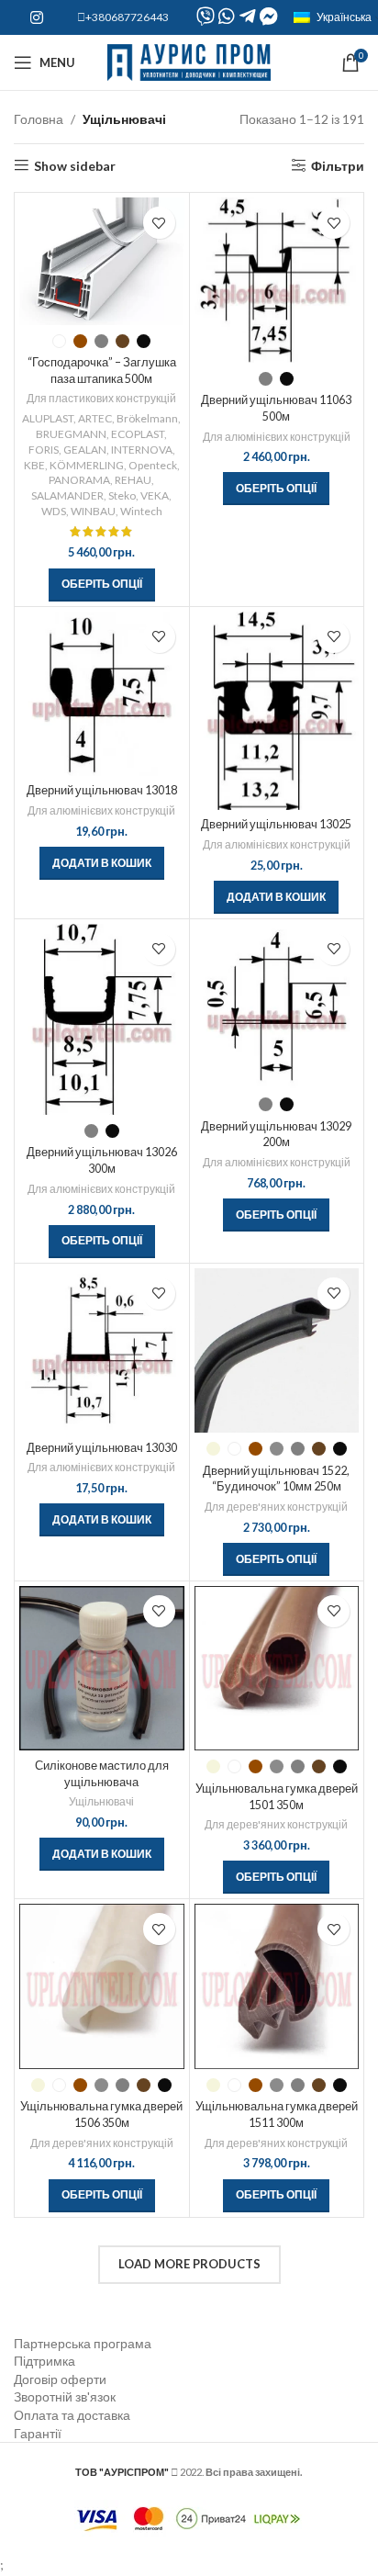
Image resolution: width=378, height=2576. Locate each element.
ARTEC (95, 418)
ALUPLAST (48, 418)
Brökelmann (147, 418)
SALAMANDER (67, 495)
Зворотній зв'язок (65, 2396)
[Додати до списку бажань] (159, 223)
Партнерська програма (83, 2343)
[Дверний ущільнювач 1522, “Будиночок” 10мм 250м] (277, 1351)
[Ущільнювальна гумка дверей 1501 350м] (277, 1669)
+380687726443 (127, 17)
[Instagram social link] (36, 17)
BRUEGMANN (71, 434)
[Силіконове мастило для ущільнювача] (102, 1669)
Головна (39, 119)
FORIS (44, 450)
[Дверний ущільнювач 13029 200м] (277, 1007)
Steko (122, 495)
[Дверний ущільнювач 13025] (277, 711)
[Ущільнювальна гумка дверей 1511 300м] (277, 1986)
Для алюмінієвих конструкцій (277, 437)
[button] (102, 863)
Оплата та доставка (72, 2415)
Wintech (141, 511)
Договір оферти (60, 2379)
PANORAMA (79, 480)
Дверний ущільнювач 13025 (276, 824)
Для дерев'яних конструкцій (276, 1507)
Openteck (153, 465)
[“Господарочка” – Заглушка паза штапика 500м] (102, 261)
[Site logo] (189, 61)
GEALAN (85, 450)
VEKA (155, 495)
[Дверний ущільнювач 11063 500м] (277, 280)
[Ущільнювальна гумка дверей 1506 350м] (102, 1986)
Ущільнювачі (101, 1801)
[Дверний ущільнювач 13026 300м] (102, 1019)
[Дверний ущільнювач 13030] (102, 1351)
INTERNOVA (142, 450)
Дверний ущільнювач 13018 (102, 790)
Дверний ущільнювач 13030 (102, 1448)
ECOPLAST (138, 434)
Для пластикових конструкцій (101, 398)
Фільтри (338, 165)
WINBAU (93, 511)
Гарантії (38, 2433)
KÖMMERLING (87, 465)
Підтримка (44, 2361)
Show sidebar (75, 165)
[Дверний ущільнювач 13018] (102, 694)
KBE (34, 465)
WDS (54, 511)
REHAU (133, 480)
